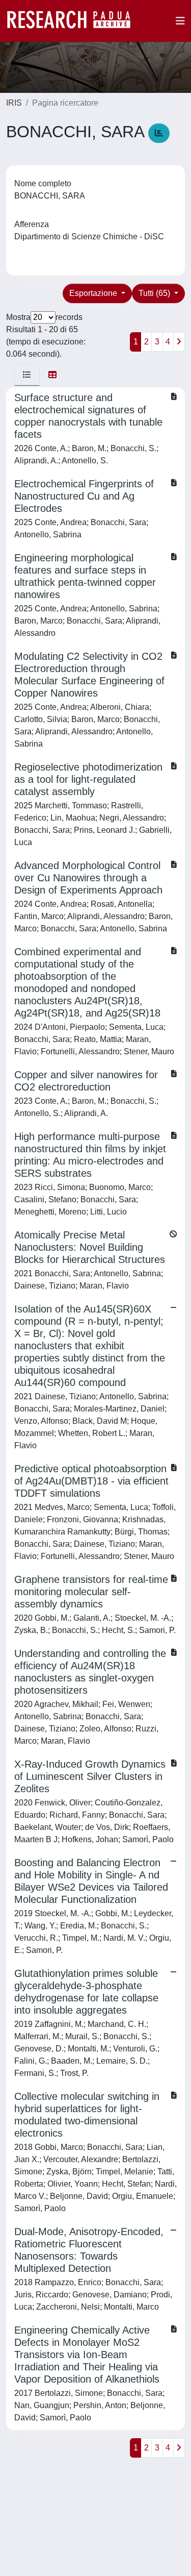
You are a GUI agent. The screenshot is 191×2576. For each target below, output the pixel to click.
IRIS (14, 103)
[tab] (27, 375)
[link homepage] (74, 21)
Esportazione (94, 293)
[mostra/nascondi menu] (180, 21)
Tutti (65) (155, 293)
